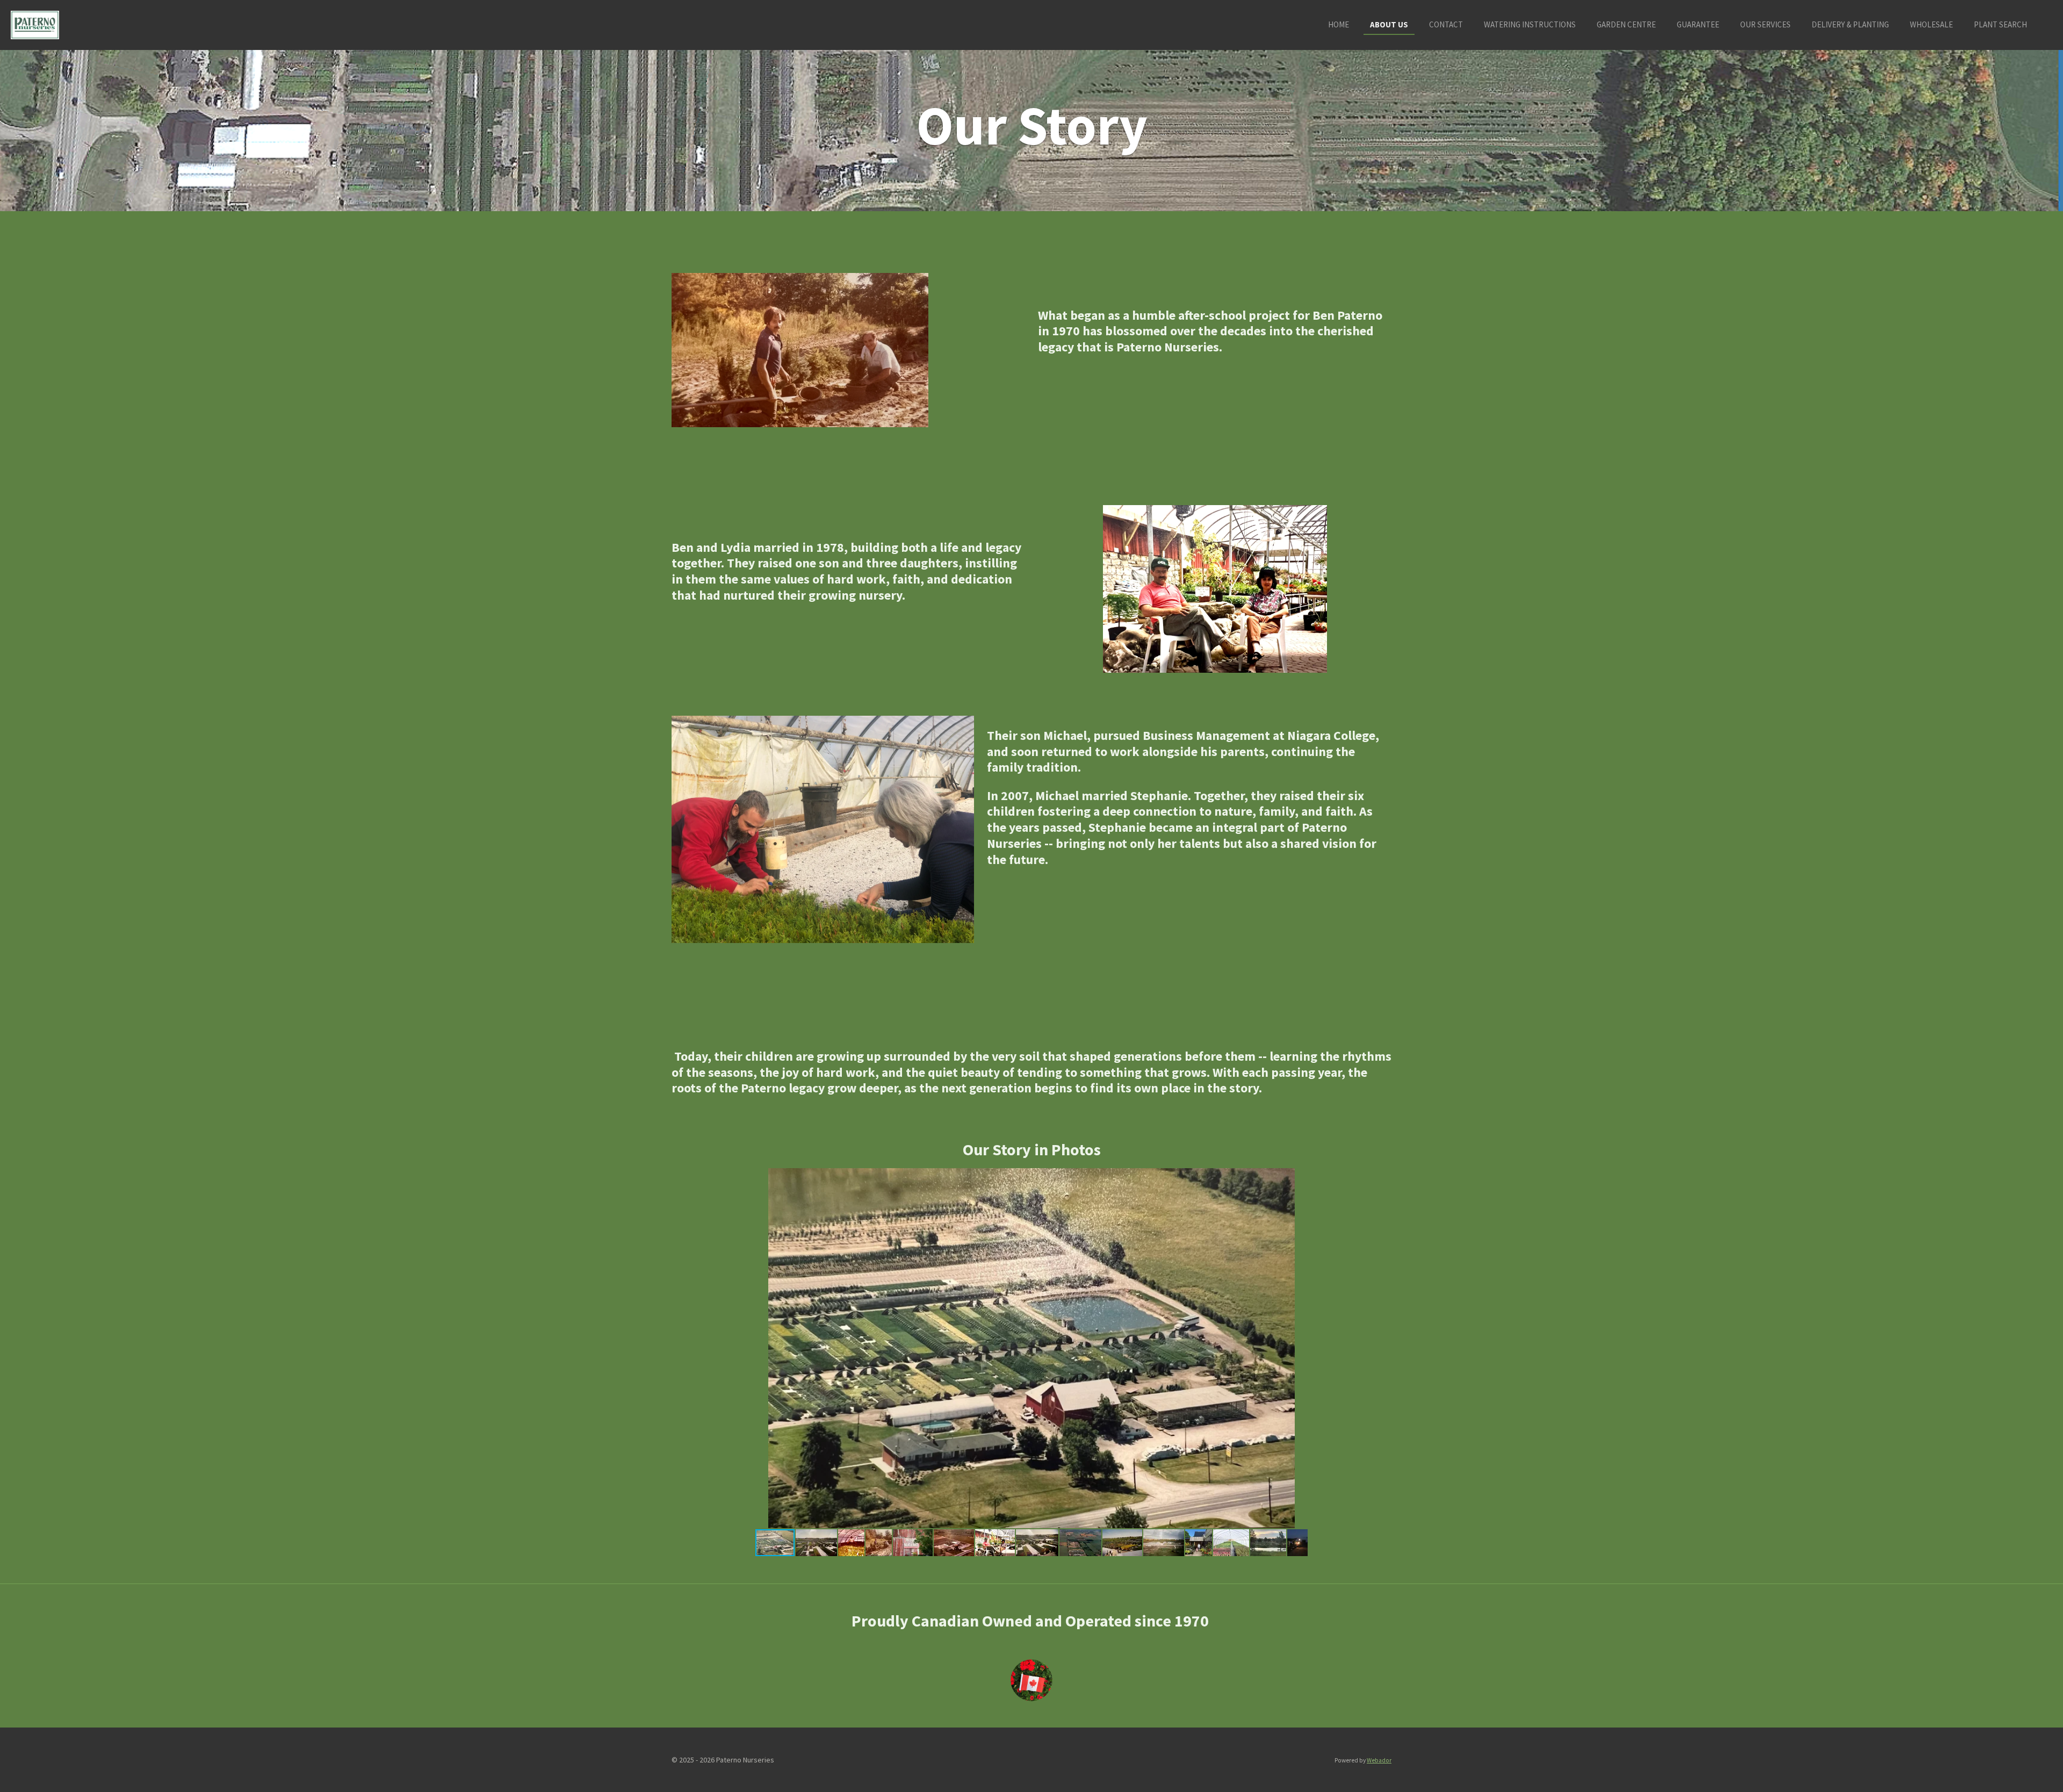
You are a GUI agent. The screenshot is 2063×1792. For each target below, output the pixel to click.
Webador (1379, 1760)
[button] (1382, 1178)
